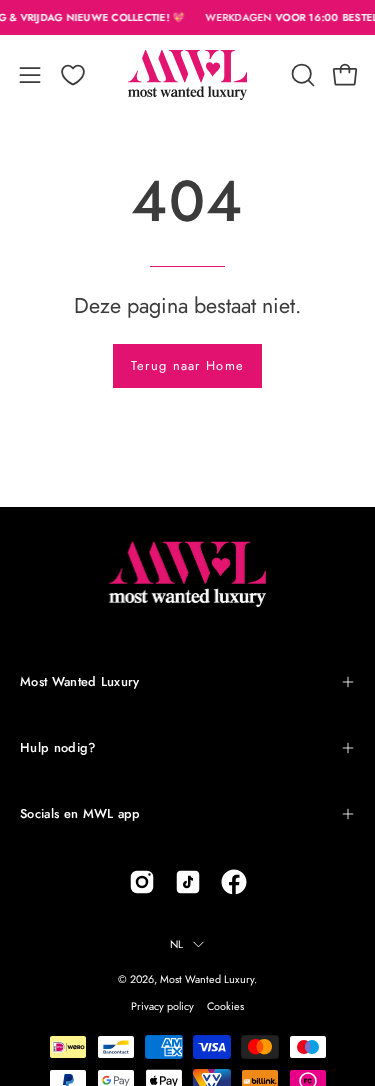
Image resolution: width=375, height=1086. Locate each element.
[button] (301, 75)
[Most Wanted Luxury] (188, 75)
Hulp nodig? (58, 747)
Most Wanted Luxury (80, 681)
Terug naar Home (187, 365)
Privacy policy (162, 1006)
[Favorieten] (73, 75)
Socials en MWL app (80, 813)
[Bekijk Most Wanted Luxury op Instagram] (142, 882)
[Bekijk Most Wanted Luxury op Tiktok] (188, 882)
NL (176, 944)
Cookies (225, 1006)
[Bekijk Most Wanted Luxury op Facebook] (234, 882)
